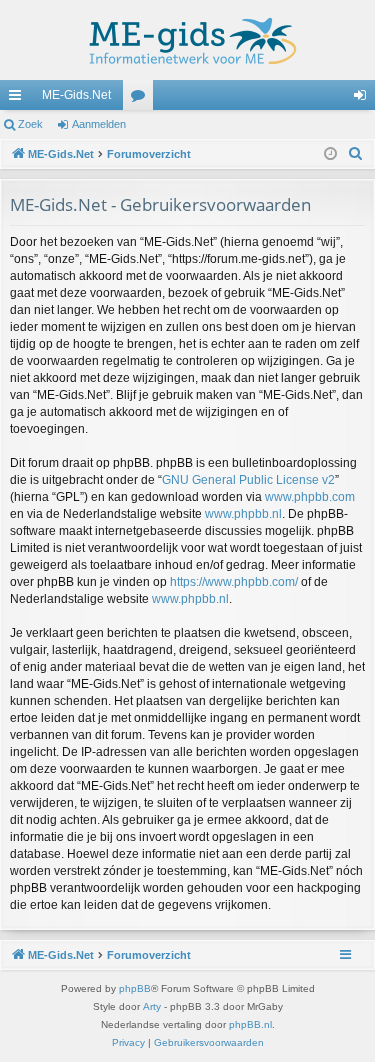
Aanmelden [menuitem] (364, 99)
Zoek (30, 124)
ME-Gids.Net (76, 95)
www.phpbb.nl (243, 514)
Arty (152, 1006)
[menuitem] (356, 154)
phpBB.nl (250, 1024)
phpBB (135, 988)
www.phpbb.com (310, 497)
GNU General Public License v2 (248, 480)
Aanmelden (99, 124)
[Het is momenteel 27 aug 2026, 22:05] (330, 154)
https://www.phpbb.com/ (234, 582)
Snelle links (19, 99)
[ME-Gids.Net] (187, 40)
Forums (142, 99)
